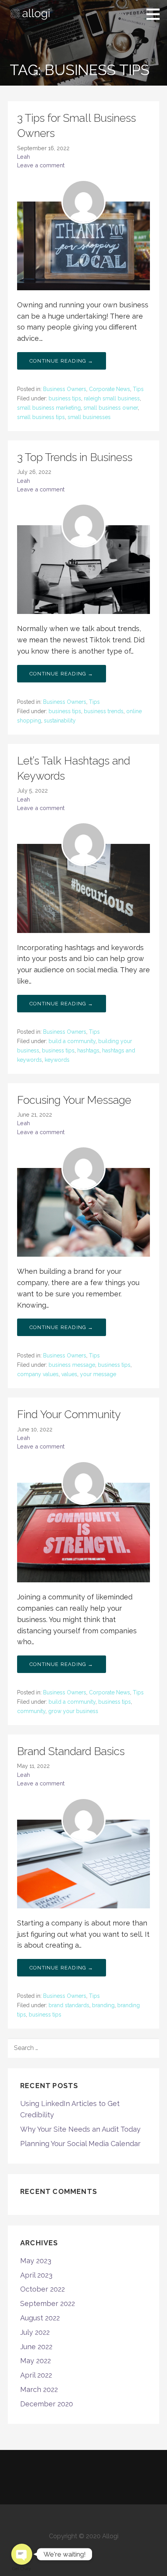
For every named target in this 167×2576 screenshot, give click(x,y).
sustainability (60, 721)
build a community (72, 1041)
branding (103, 2005)
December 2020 (47, 2404)
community (31, 1711)
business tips (65, 398)
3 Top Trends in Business (75, 457)
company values (38, 1374)
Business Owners (65, 389)
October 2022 (43, 2289)
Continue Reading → (62, 361)
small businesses (89, 417)
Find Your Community (69, 1414)
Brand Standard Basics (71, 1751)
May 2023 (36, 2261)
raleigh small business (112, 398)
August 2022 (40, 2318)
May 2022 (36, 2361)
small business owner (111, 408)
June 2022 (36, 2347)
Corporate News (110, 389)
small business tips (41, 417)
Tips (138, 389)
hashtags (88, 1050)
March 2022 (39, 2389)
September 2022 (48, 2303)
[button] (156, 14)
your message (98, 1374)
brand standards (69, 2005)
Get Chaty (22, 2569)
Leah (23, 157)
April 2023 (36, 2275)
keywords (57, 1060)
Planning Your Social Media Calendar (80, 2144)
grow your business (73, 1711)
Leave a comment (41, 165)
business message (72, 1365)
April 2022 (36, 2375)
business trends (104, 711)
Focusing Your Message (74, 1100)
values (69, 1374)
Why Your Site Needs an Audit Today (80, 2129)
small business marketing (49, 408)
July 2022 (35, 2332)
